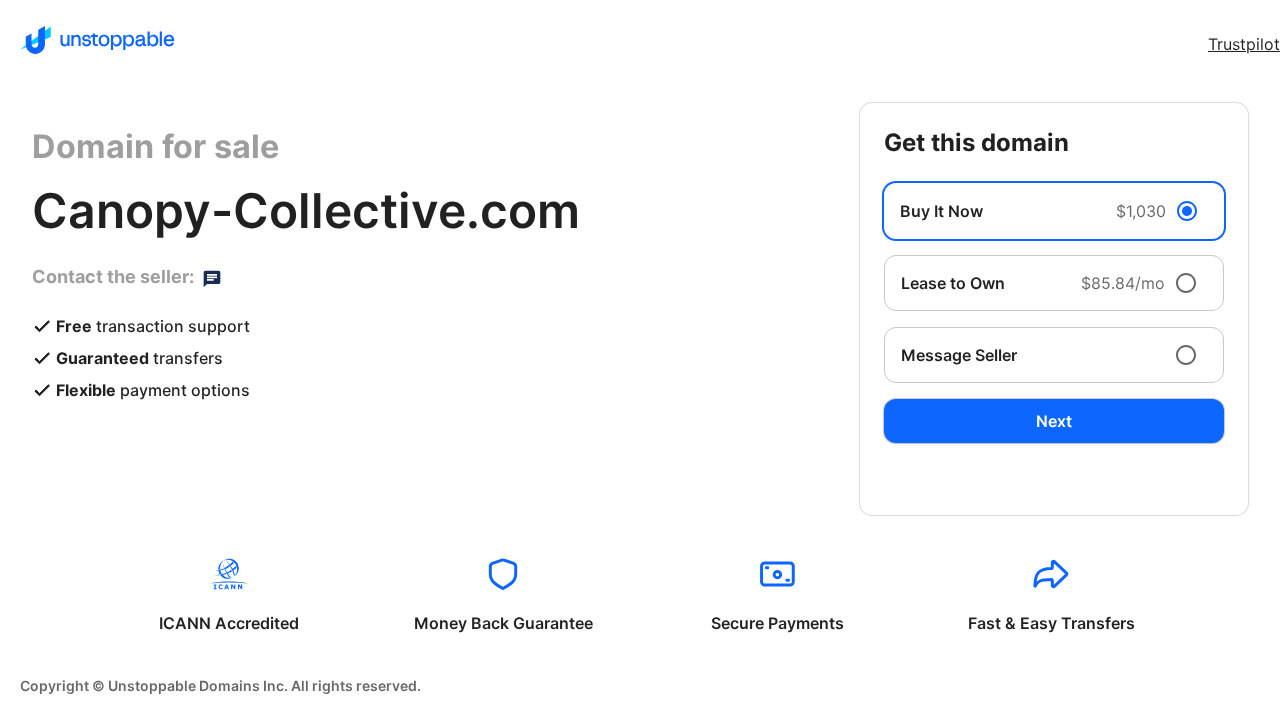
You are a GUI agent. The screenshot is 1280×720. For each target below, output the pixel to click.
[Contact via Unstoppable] (212, 277)
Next (1054, 421)
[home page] (97, 40)
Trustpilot (1244, 44)
